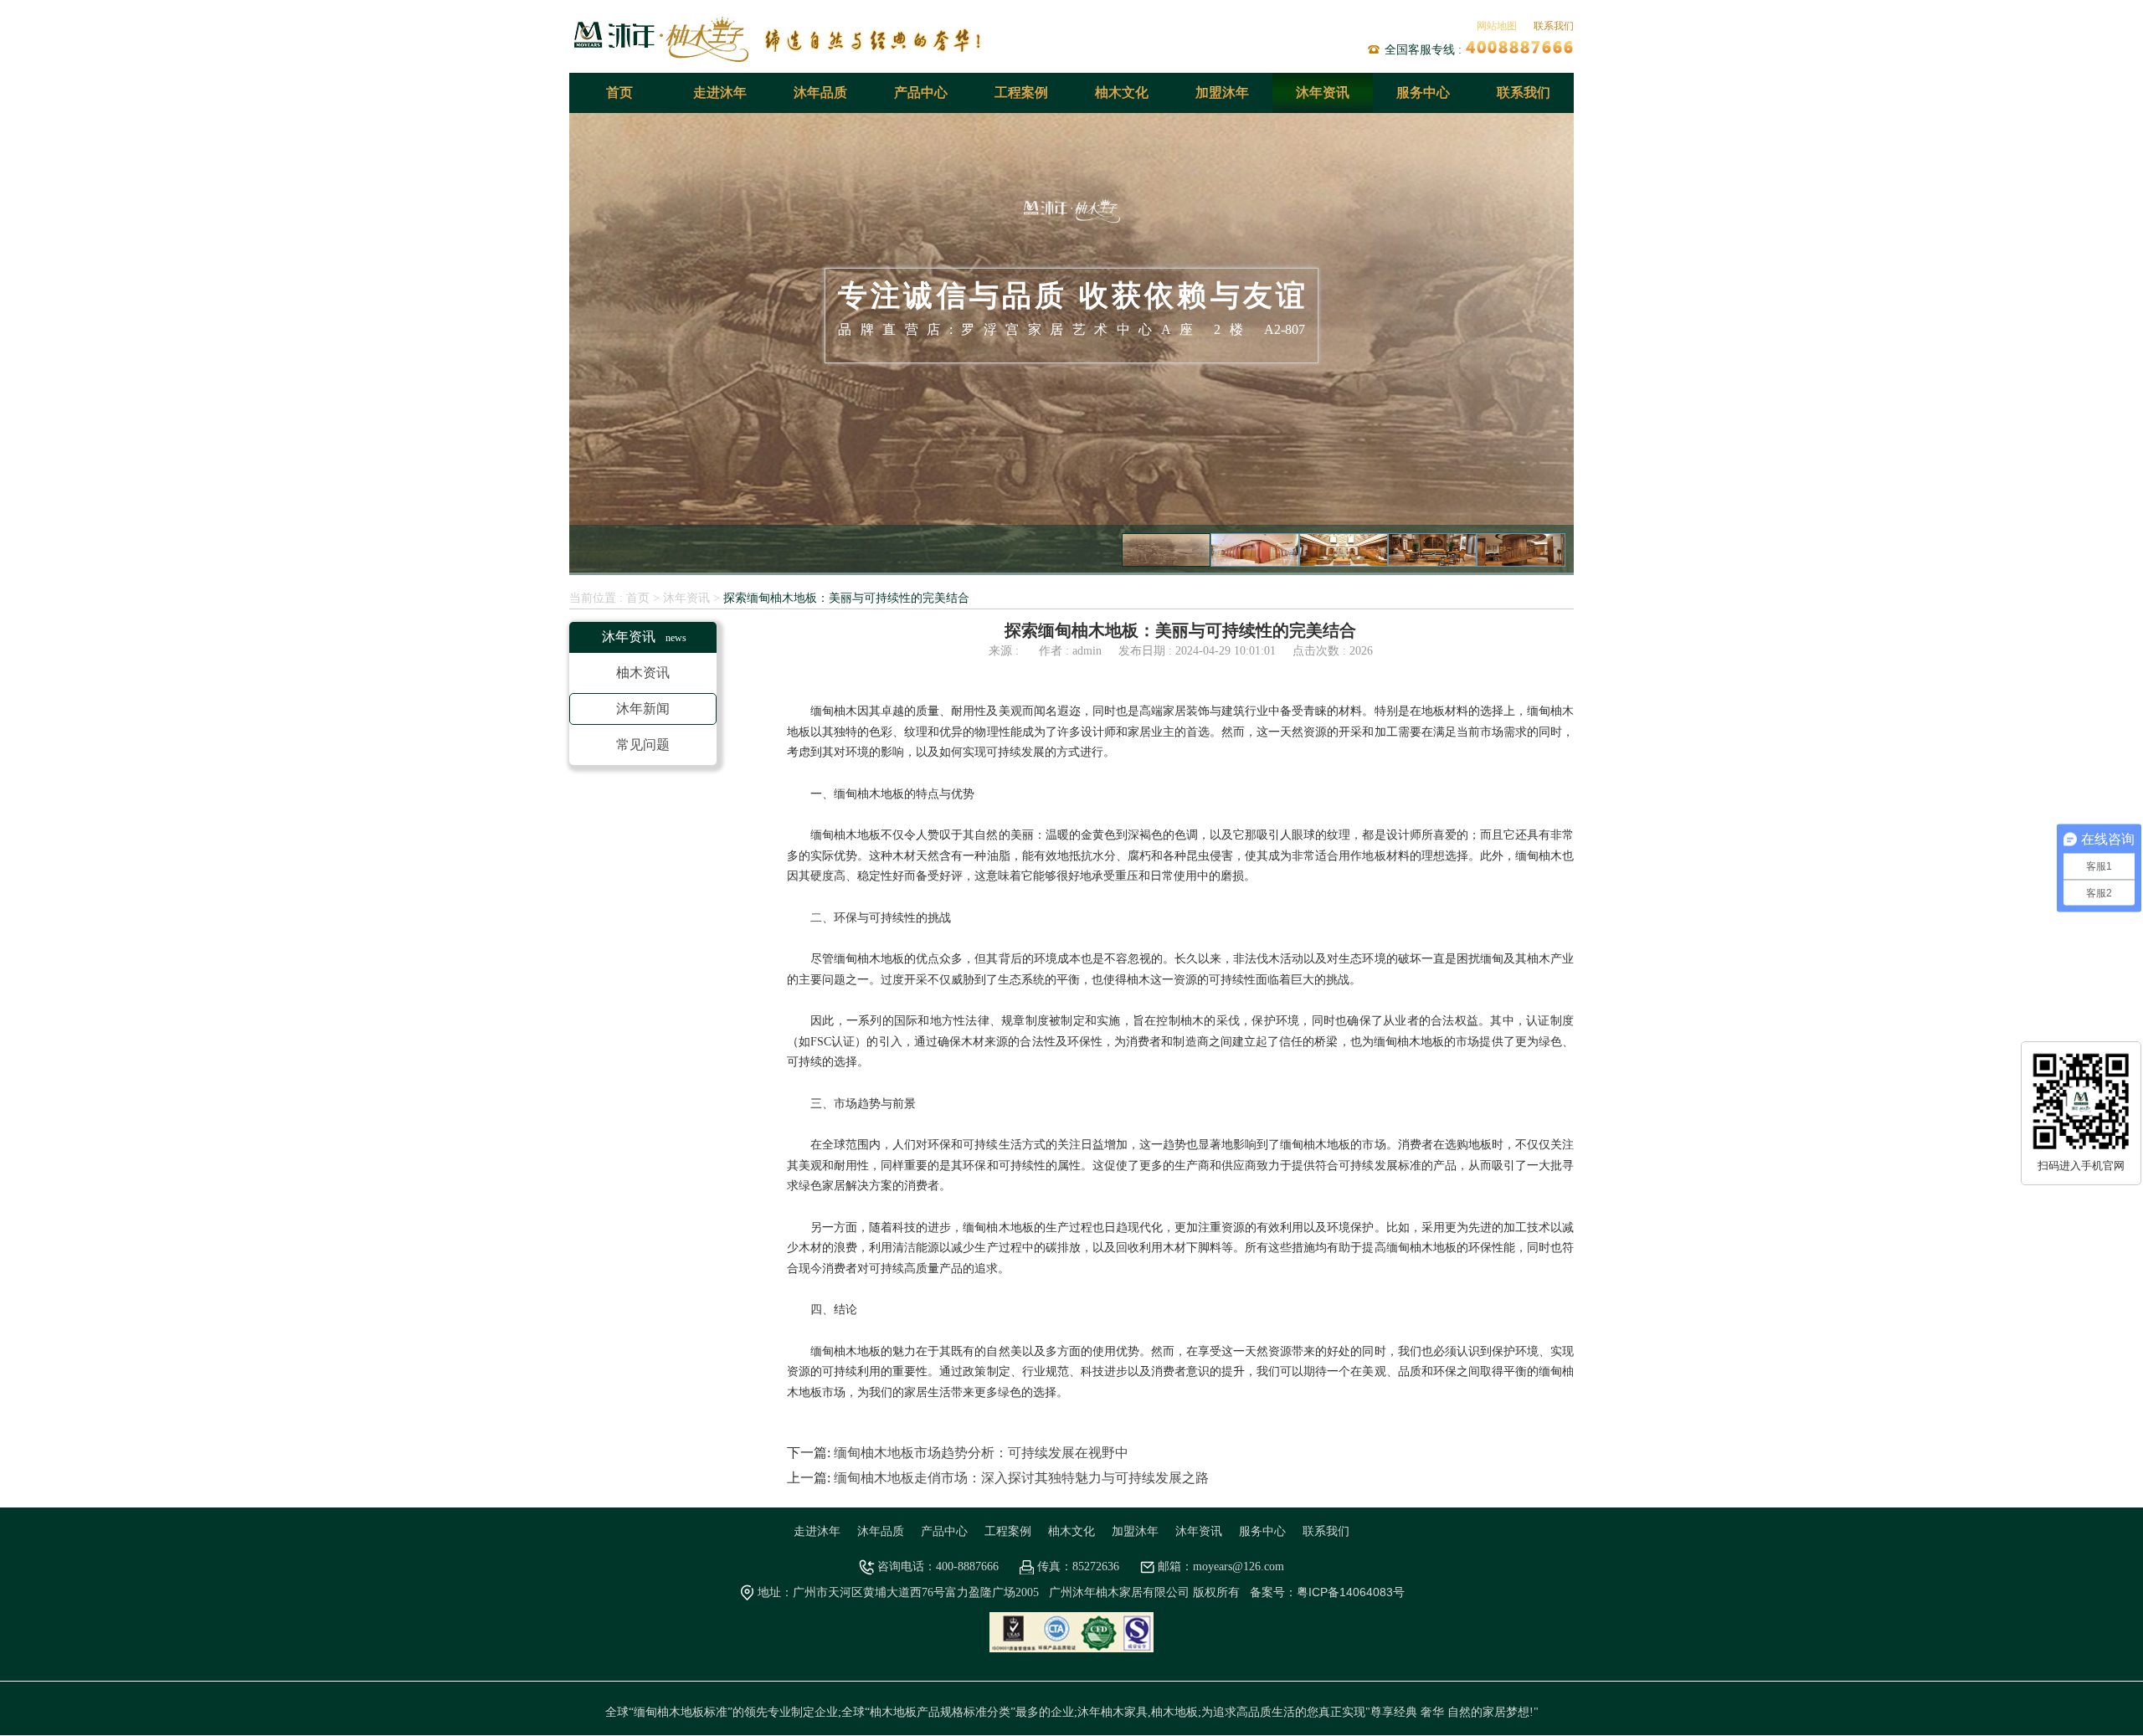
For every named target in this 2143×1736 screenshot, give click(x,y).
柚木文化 (1122, 92)
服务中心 (1423, 92)
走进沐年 (720, 92)
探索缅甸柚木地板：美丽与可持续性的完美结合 (846, 598)
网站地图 (1497, 26)
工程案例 (1021, 92)
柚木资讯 (643, 673)
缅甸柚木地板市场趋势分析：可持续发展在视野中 (981, 1454)
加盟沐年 (1222, 92)
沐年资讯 (1323, 92)
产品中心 (921, 92)
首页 (619, 92)
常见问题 (643, 745)
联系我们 (1554, 26)
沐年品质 (820, 92)
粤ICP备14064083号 (1351, 1593)
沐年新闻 (643, 709)
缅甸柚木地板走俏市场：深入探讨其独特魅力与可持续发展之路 (1021, 1479)
